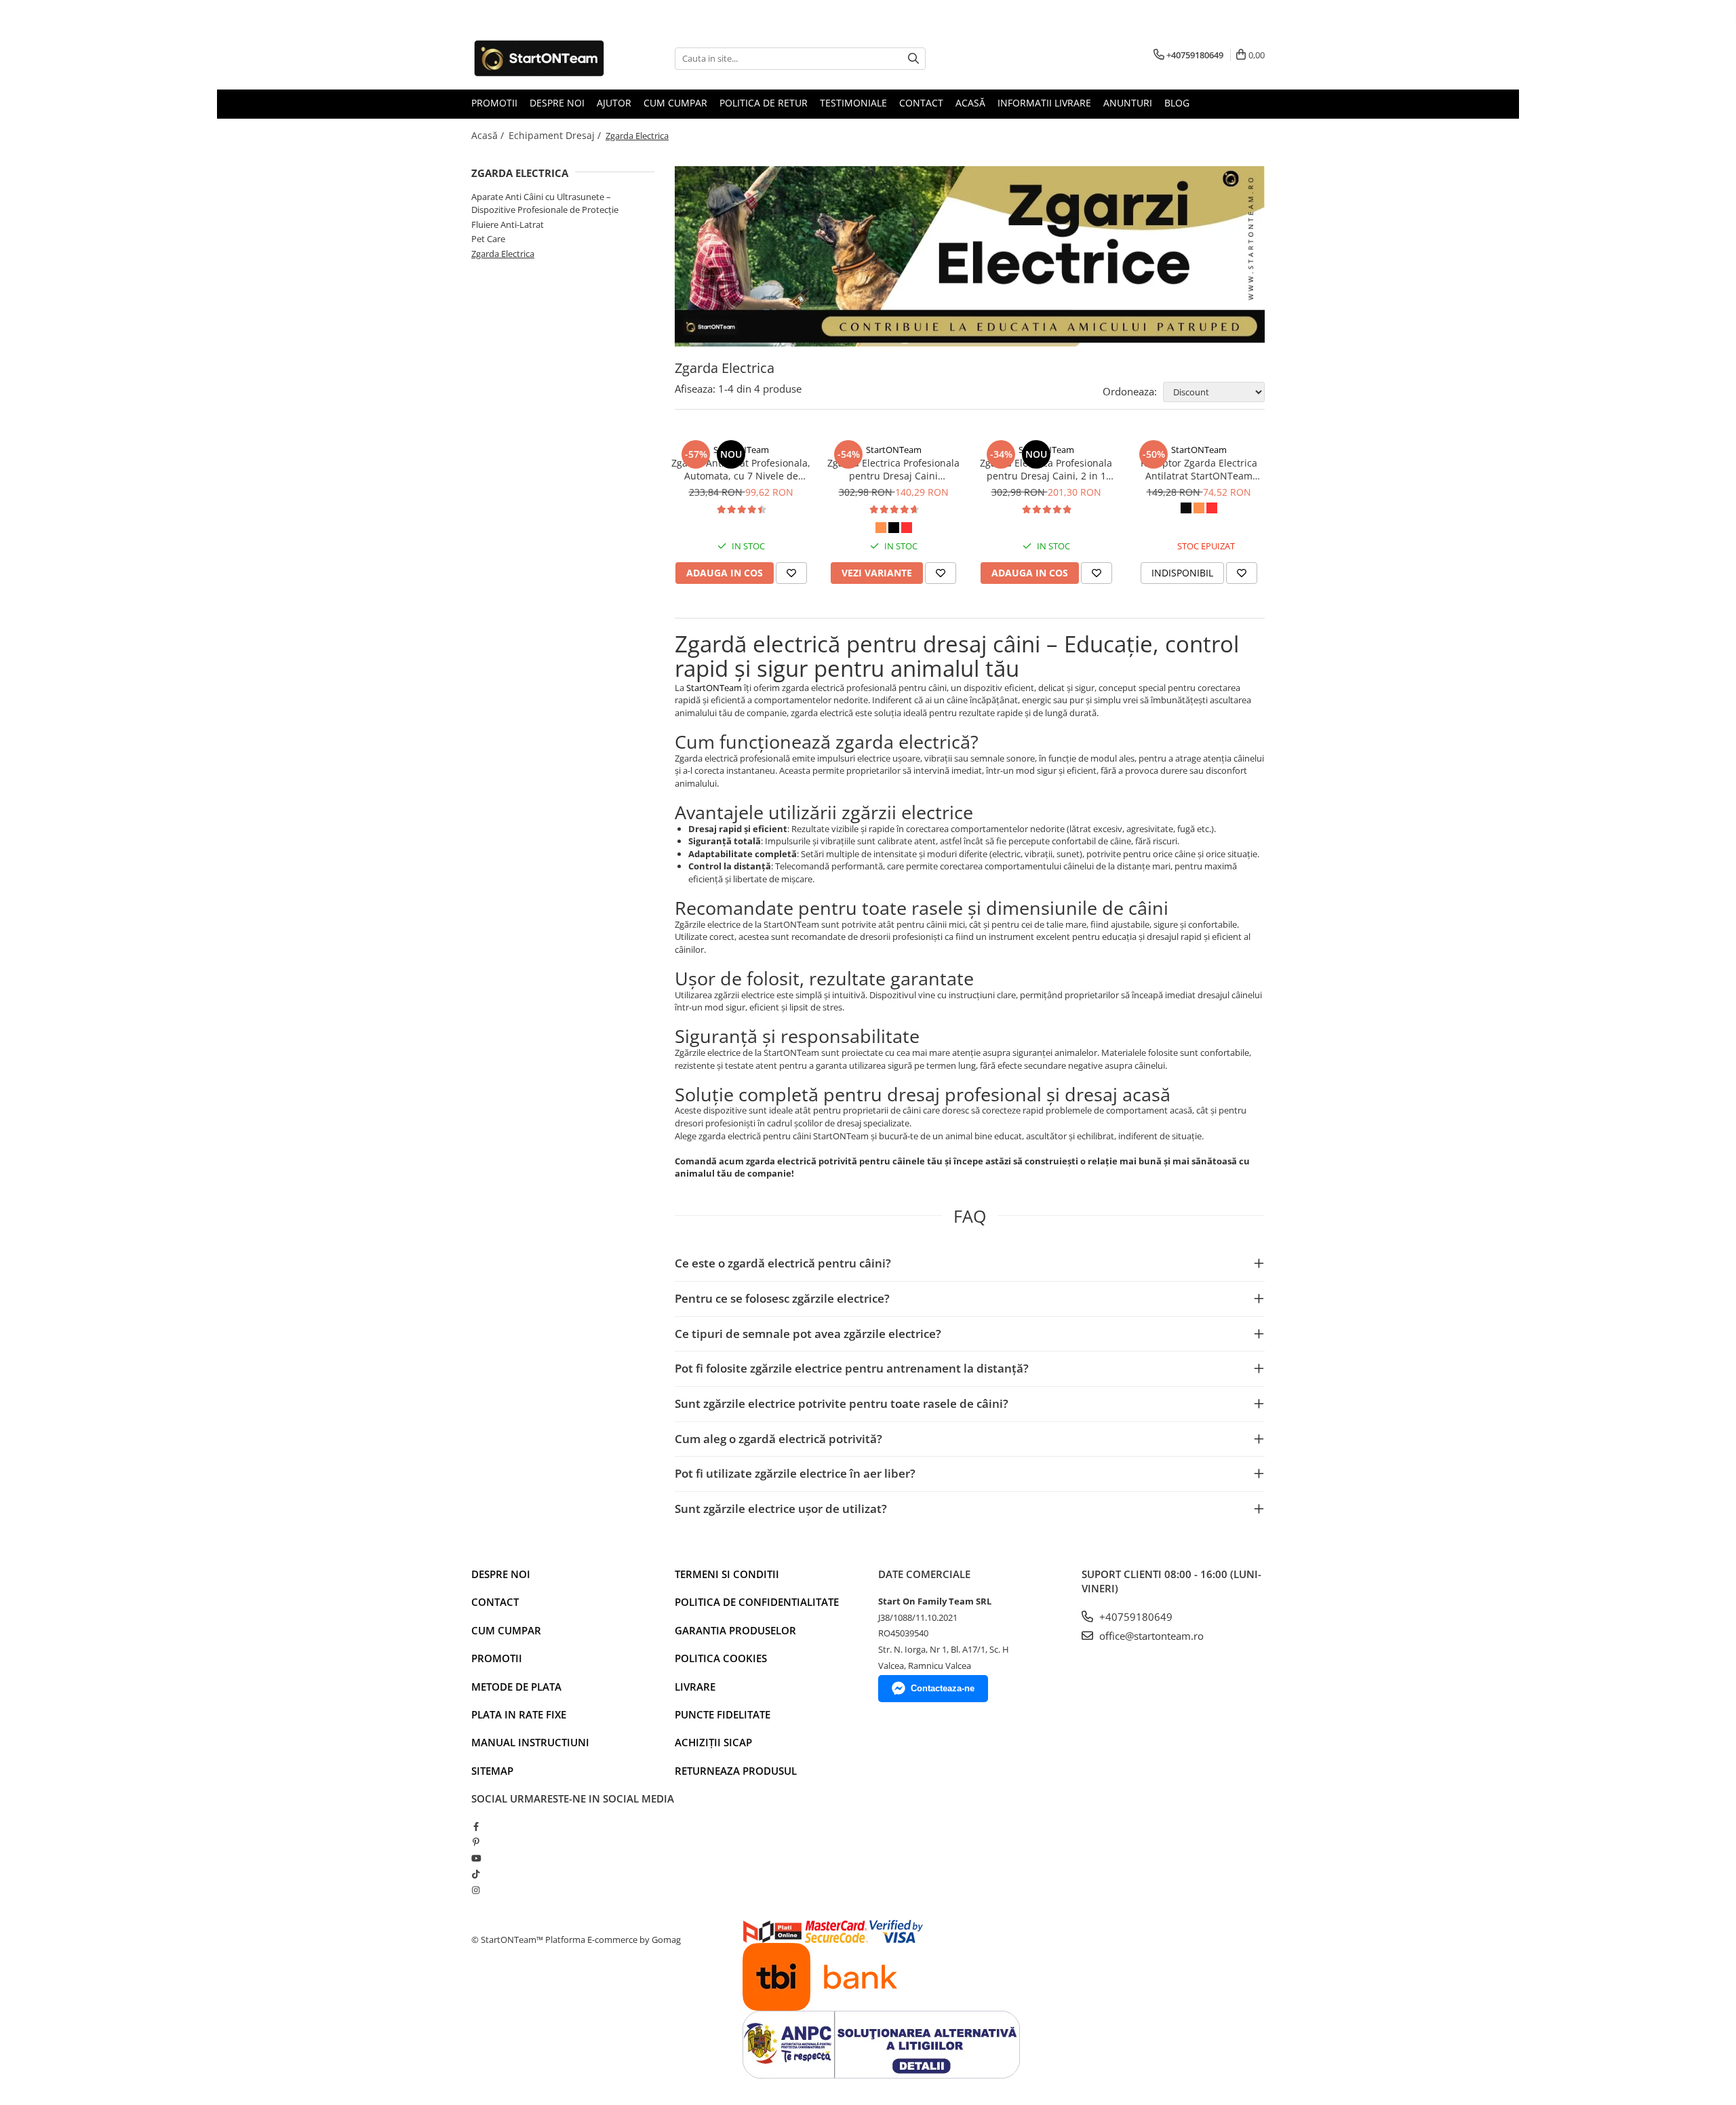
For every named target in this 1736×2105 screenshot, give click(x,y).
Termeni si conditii (727, 1574)
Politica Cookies (721, 1658)
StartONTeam (741, 450)
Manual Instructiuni (530, 1742)
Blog (1177, 103)
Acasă (970, 103)
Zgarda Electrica (503, 254)
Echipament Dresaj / (556, 135)
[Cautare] (913, 59)
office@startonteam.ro (1150, 1636)
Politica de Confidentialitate (757, 1602)
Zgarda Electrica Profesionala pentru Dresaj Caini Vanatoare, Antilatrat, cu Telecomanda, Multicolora (893, 469)
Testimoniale (853, 103)
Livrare (695, 1687)
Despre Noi (557, 103)
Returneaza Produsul (736, 1771)
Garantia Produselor (735, 1630)
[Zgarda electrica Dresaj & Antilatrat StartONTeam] (970, 256)
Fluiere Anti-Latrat (508, 224)
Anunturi (1128, 103)
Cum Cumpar (675, 103)
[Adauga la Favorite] (791, 573)
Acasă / (489, 135)
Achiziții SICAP (713, 1742)
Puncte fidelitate (723, 1714)
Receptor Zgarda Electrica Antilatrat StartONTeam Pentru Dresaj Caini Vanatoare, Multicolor (1199, 469)
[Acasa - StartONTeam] (539, 58)
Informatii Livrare (1044, 103)
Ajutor (614, 103)
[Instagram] (476, 1890)
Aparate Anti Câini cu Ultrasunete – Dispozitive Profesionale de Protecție (545, 203)
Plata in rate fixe (519, 1714)
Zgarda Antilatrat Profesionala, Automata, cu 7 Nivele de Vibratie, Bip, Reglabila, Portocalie (741, 469)
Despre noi (501, 1574)
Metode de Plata (516, 1687)
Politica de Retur (764, 103)
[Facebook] (476, 1826)
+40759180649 (1135, 1617)
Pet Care (488, 239)
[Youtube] (476, 1858)
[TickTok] (476, 1874)
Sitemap (492, 1771)
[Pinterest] (476, 1842)
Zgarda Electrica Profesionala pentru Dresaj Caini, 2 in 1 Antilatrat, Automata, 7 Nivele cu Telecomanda (1046, 469)
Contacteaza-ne (943, 1688)
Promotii (494, 103)
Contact (921, 103)
